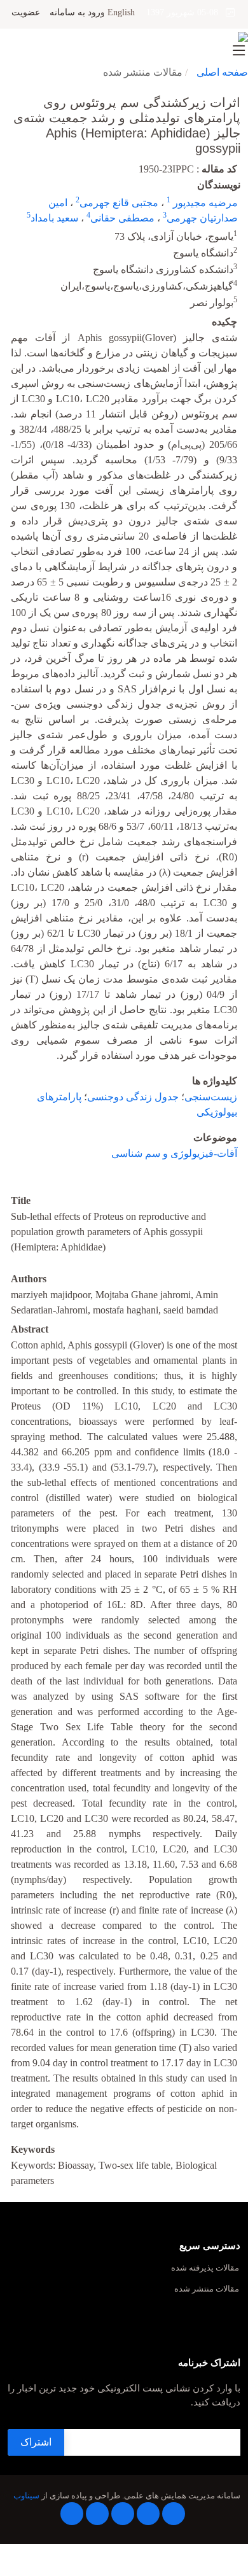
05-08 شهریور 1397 (186, 12)
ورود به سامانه (77, 13)
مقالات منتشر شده (207, 2289)
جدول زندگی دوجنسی (133, 1097)
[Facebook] (174, 2514)
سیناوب (26, 2496)
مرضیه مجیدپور (204, 203)
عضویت (26, 13)
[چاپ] (8, 94)
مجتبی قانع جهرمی (119, 203)
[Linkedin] (123, 2514)
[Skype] (72, 2514)
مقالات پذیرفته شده (205, 2268)
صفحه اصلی (222, 72)
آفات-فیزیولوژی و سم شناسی (174, 1153)
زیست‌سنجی (211, 1097)
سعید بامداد (54, 218)
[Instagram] (97, 2514)
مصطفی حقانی (122, 218)
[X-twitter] (148, 2514)
